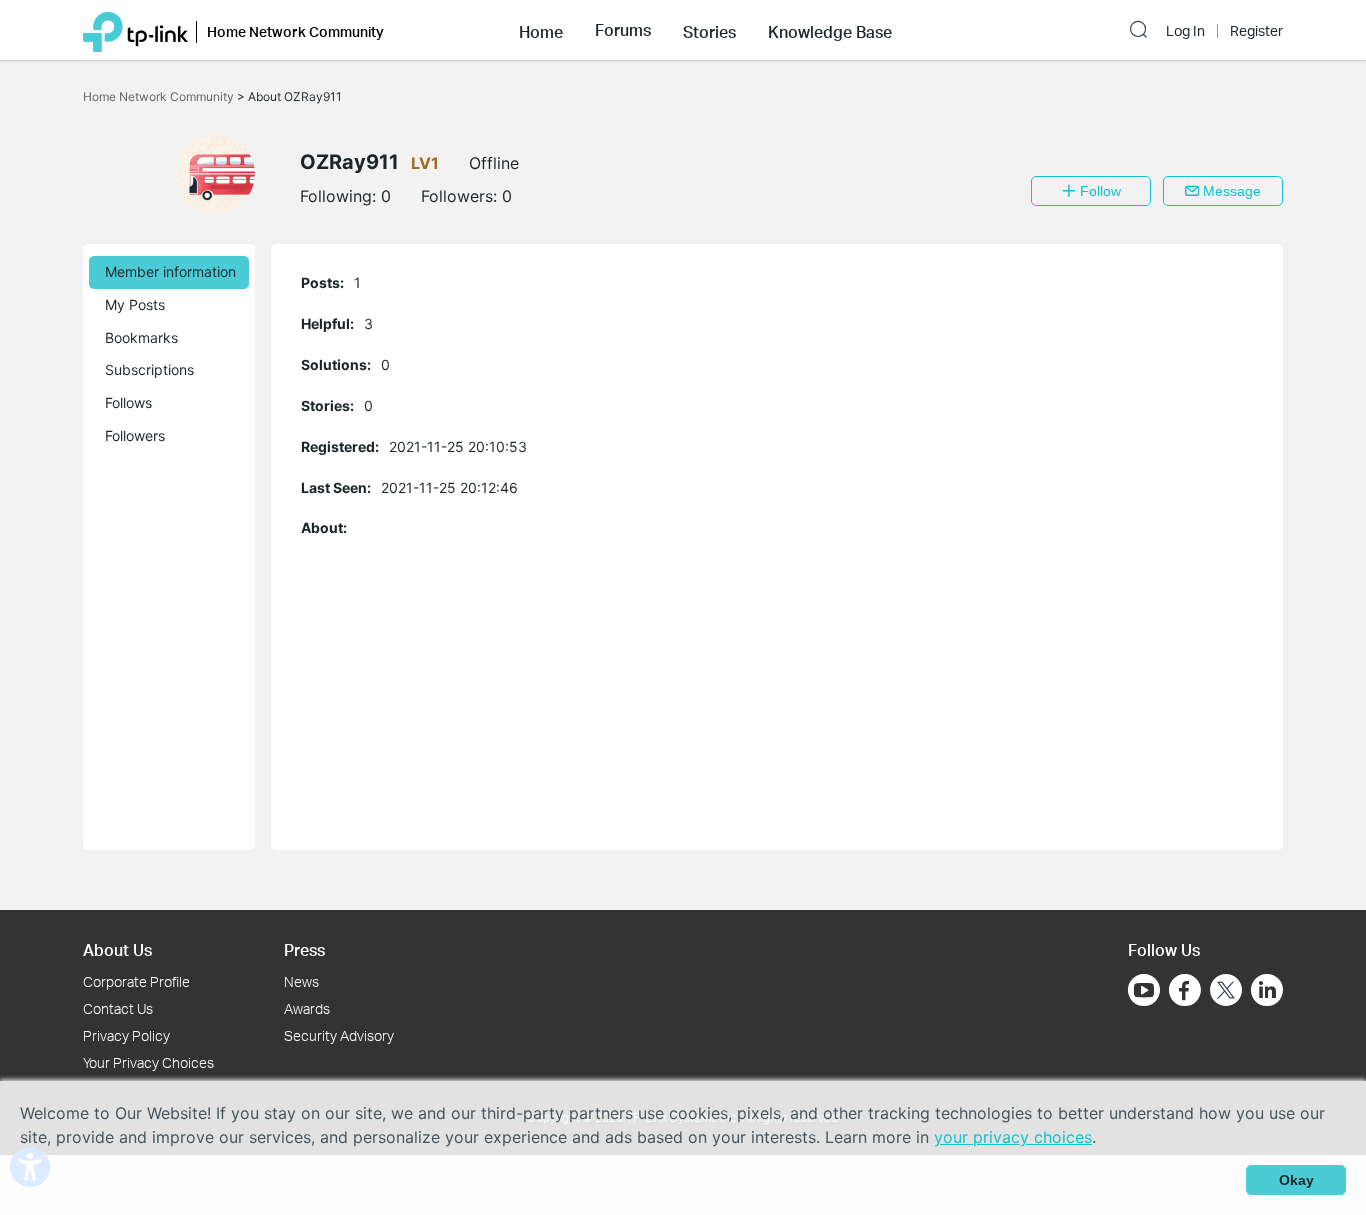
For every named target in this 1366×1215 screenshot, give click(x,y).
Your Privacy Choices (148, 1062)
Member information (170, 271)
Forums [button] (623, 30)
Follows (128, 402)
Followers (135, 435)
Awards (307, 1008)
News (301, 981)
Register (1256, 31)
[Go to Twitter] (1226, 992)
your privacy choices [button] (1013, 1137)
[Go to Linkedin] (1267, 990)
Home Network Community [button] (295, 31)
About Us (117, 949)
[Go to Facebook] (1185, 990)
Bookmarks (141, 337)
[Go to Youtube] (1144, 990)
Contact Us (118, 1008)
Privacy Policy (126, 1035)
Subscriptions (149, 369)
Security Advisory (339, 1035)
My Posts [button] (135, 304)
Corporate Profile (136, 981)
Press (304, 949)
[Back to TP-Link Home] (135, 30)
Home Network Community (160, 96)
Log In (1185, 31)
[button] (541, 30)
